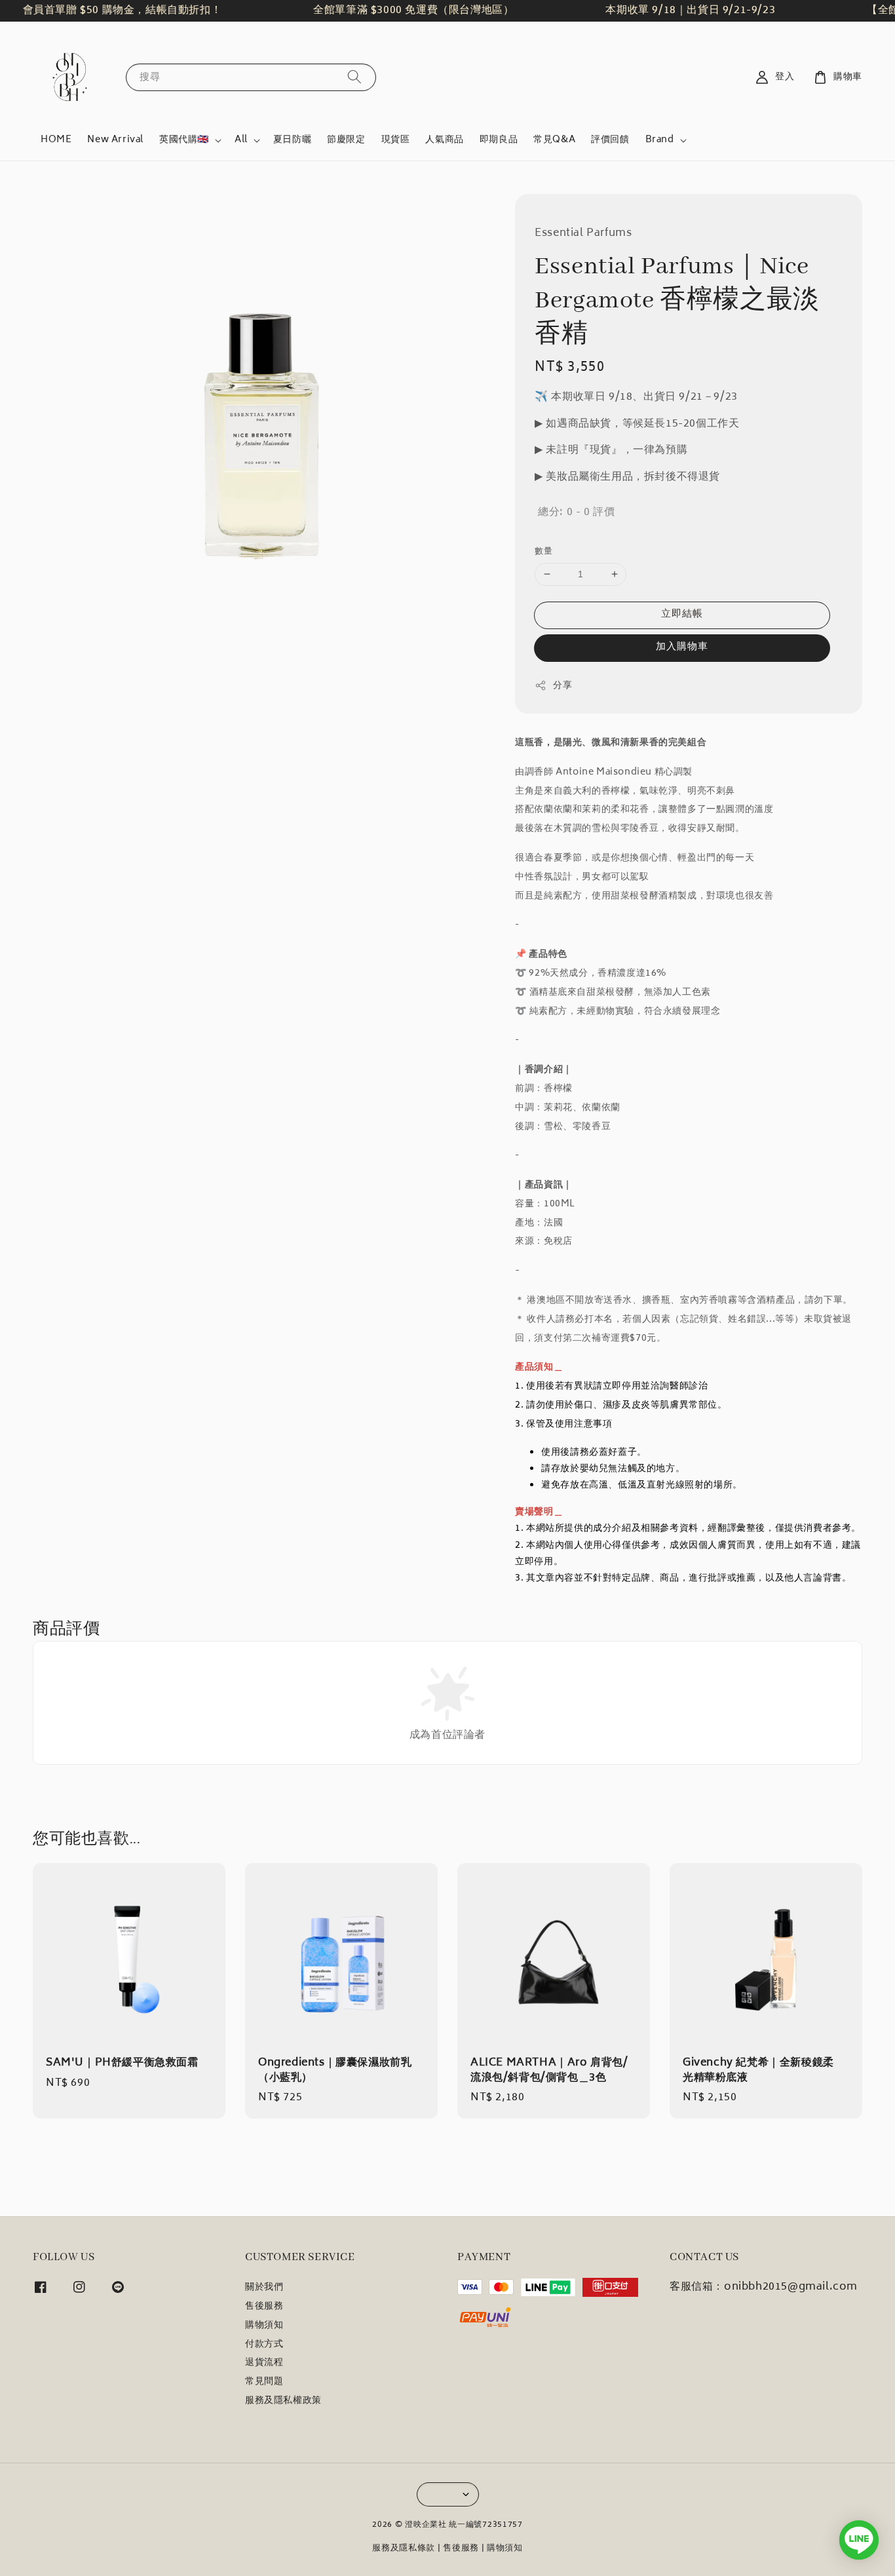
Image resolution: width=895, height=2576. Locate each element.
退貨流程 (264, 2363)
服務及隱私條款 (404, 2549)
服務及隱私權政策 (283, 2401)
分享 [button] (562, 686)
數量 (543, 552)
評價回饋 (610, 140)
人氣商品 (444, 140)
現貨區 (396, 140)
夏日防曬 (292, 140)
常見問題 (264, 2382)
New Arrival (115, 140)
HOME (56, 140)
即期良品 (499, 140)
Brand (660, 140)
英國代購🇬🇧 (184, 140)
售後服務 (264, 2307)
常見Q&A (554, 140)
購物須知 (264, 2326)
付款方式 (264, 2345)
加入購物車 (682, 647)
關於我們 (264, 2289)
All (241, 140)
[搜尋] (354, 77)
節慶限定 (346, 140)
